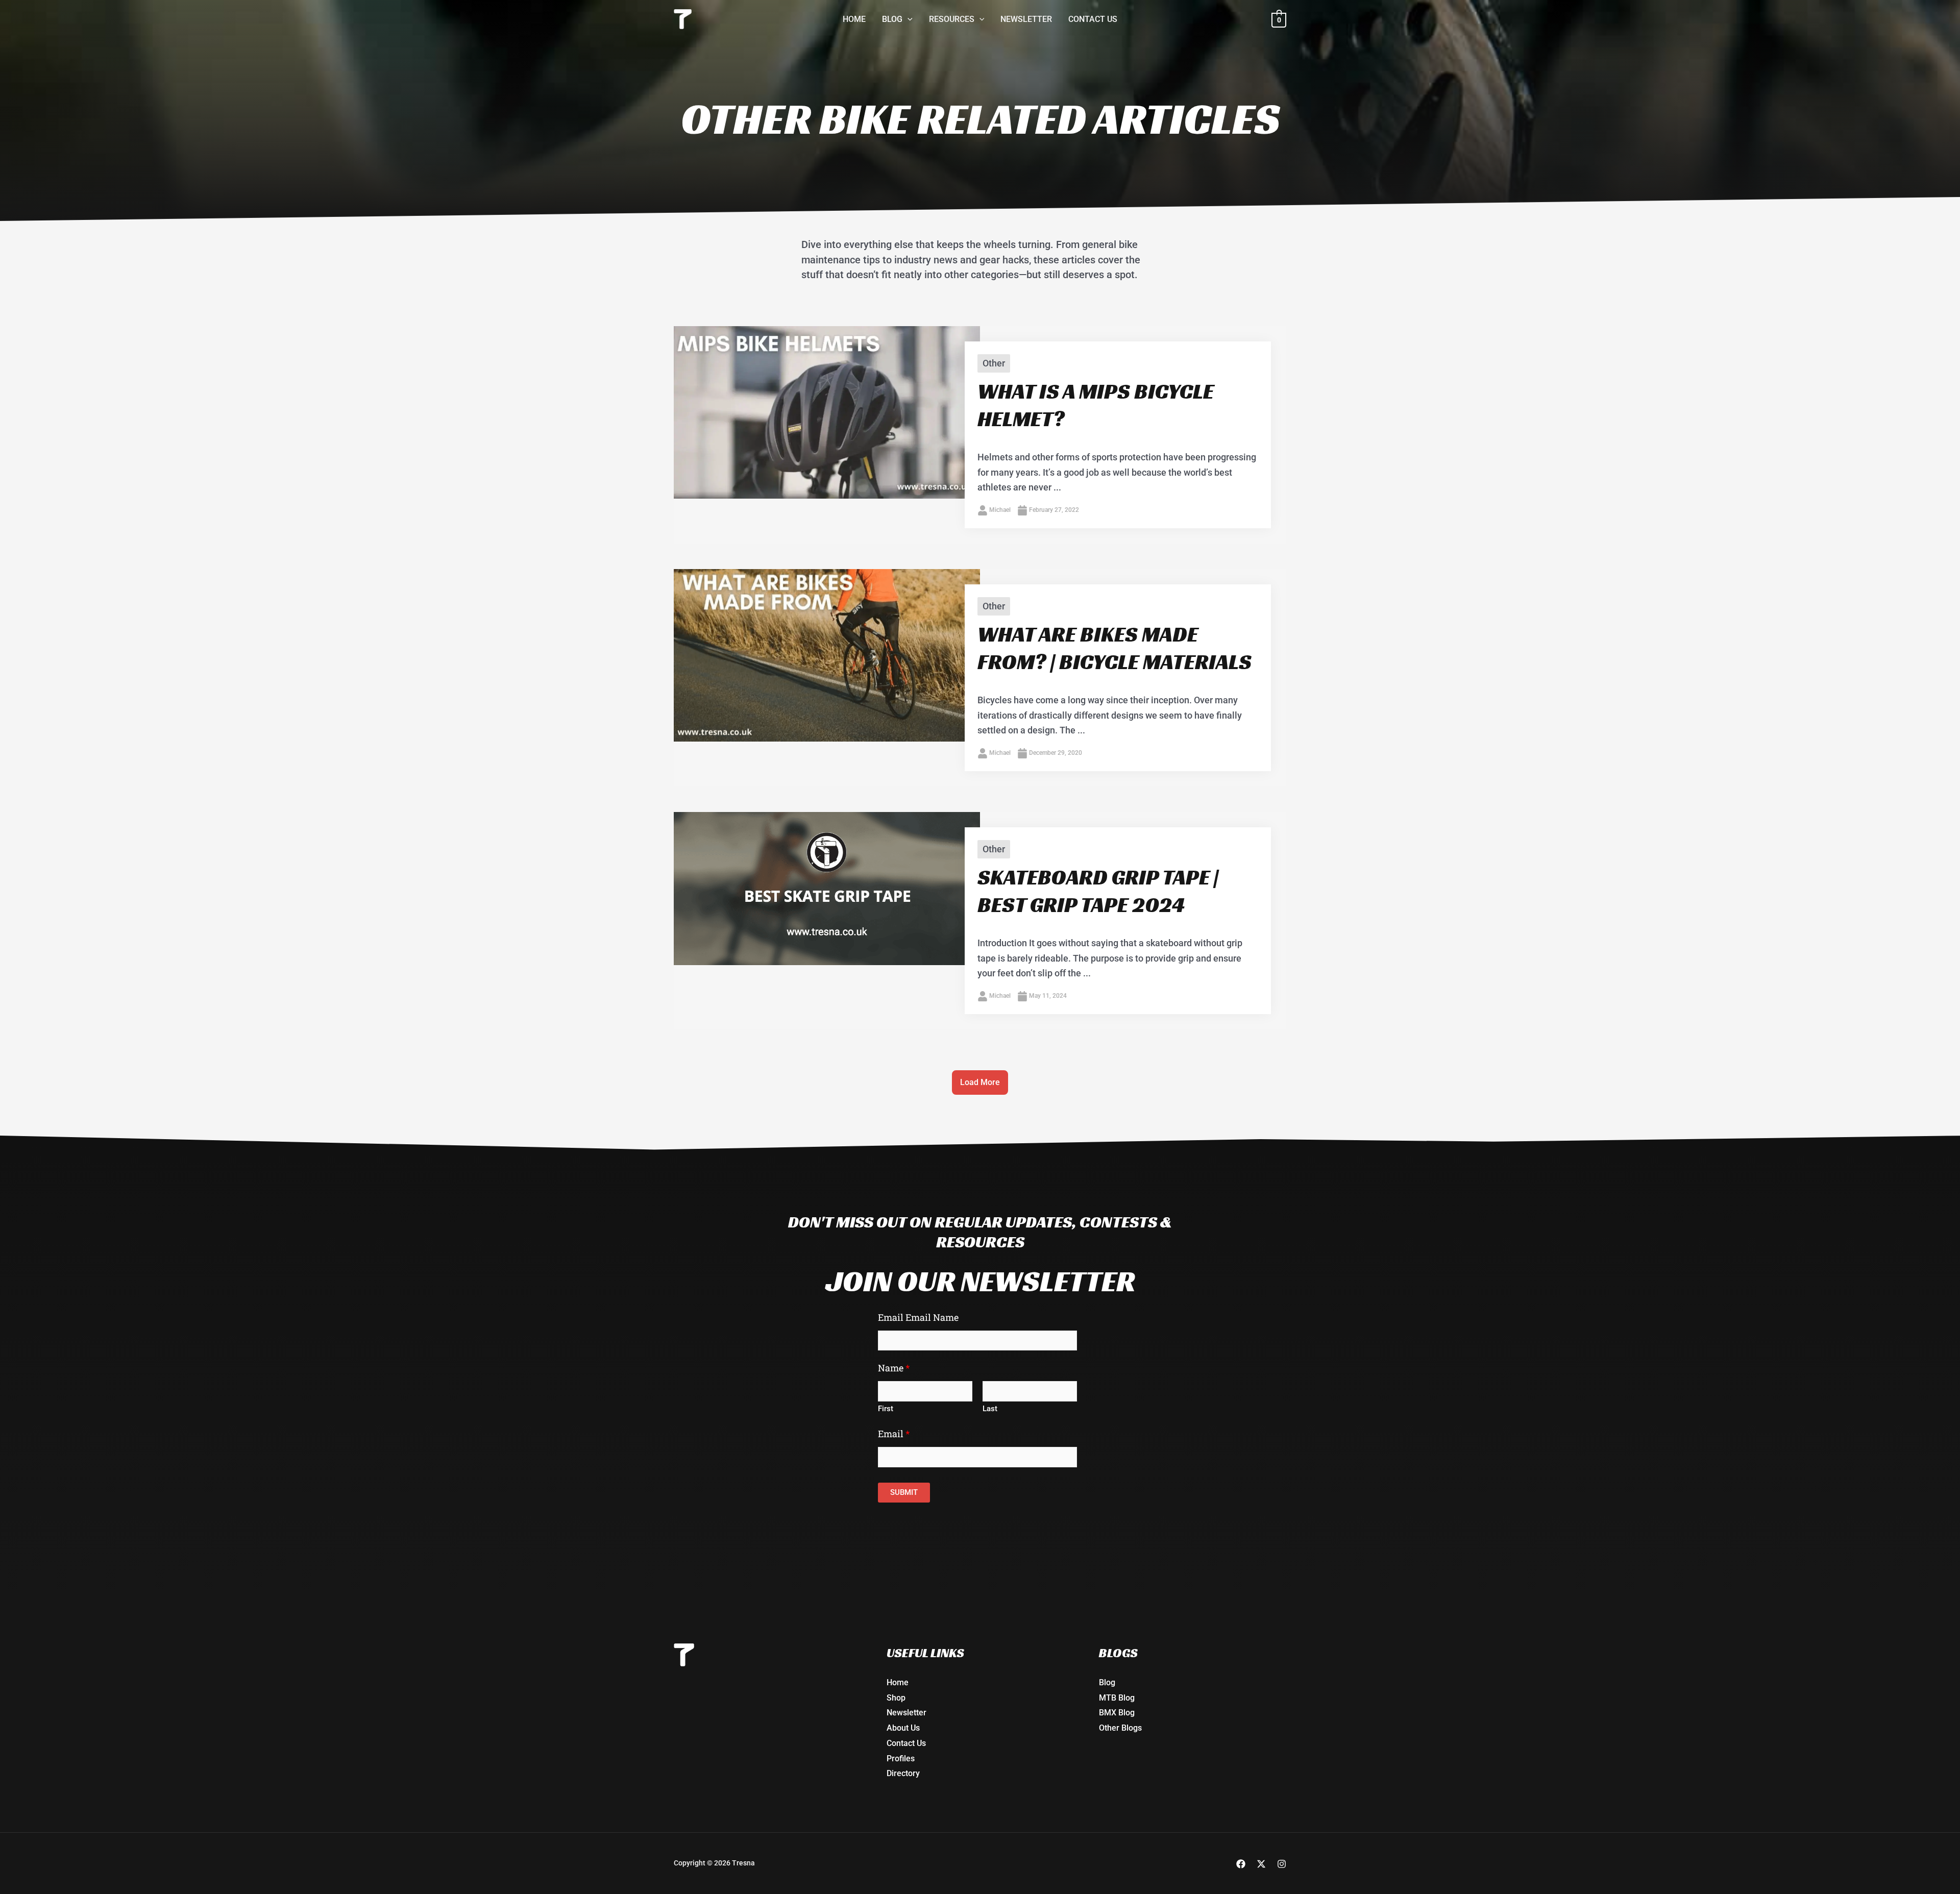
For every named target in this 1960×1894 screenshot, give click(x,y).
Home (898, 1682)
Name (894, 1368)
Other (994, 363)
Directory (903, 1773)
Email (894, 1434)
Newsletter (906, 1713)
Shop (896, 1698)
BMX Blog (1117, 1713)
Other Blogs (1120, 1728)
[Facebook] (1241, 1864)
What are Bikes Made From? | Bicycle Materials (1114, 648)
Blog (1107, 1682)
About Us (903, 1728)
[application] (908, 19)
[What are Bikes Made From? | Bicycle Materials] (827, 655)
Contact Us (906, 1743)
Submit (904, 1492)
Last (990, 1409)
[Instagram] (1282, 1864)
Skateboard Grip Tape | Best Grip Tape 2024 (1098, 891)
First (886, 1409)
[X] (1261, 1864)
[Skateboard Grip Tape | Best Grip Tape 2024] (827, 888)
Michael (1000, 510)
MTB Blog (1117, 1698)
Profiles (901, 1758)
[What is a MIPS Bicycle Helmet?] (827, 412)
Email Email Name (918, 1317)
